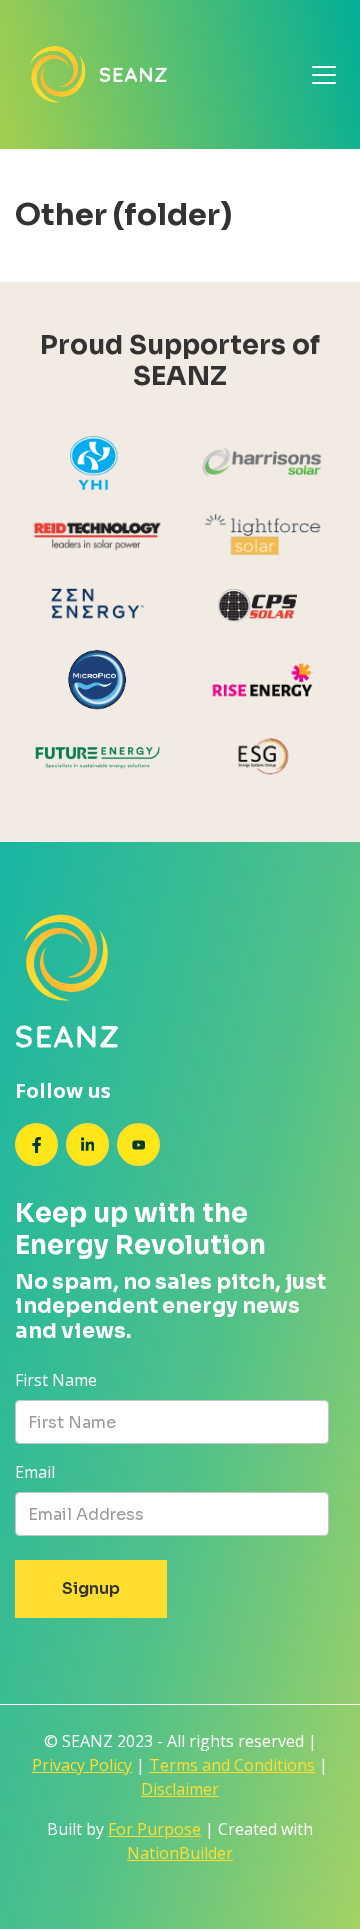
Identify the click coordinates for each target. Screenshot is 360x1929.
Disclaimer (180, 1789)
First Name (56, 1380)
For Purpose (154, 1829)
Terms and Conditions (232, 1765)
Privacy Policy (82, 1765)
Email (35, 1472)
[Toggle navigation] (324, 75)
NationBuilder (180, 1853)
